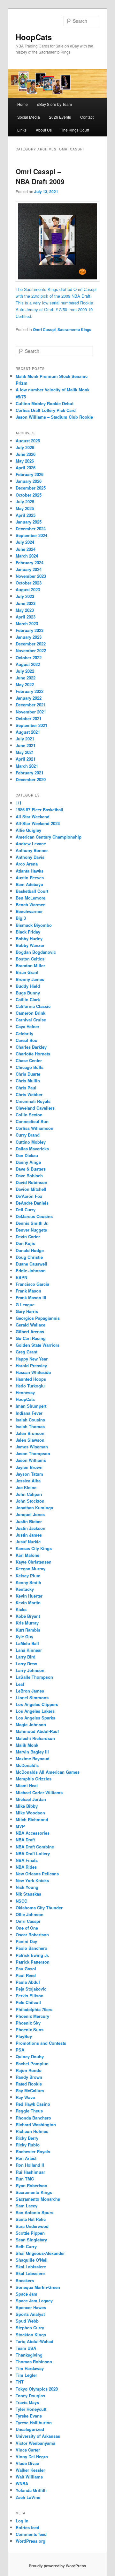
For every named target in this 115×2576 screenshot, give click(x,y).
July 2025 (25, 502)
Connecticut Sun (32, 1121)
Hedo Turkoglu (30, 1386)
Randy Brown (29, 2077)
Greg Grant (27, 1352)
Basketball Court (32, 891)
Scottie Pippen (30, 2233)
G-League (25, 1305)
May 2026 (25, 461)
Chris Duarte (28, 1074)
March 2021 (27, 766)
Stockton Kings (31, 2335)
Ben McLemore (31, 898)
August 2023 (28, 589)
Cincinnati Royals (33, 1101)
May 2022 (25, 684)
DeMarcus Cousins (34, 1216)
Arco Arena (27, 864)
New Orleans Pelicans (37, 1874)
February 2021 (30, 773)
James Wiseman (32, 1447)
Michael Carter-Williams (39, 1792)
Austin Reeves (30, 878)
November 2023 (31, 576)
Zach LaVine (28, 2497)
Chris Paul (26, 1088)
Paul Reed (26, 1975)
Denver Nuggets (31, 1230)
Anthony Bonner (32, 850)
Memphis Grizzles (34, 1779)
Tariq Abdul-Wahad (34, 2341)
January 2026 (29, 481)
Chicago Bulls (30, 1067)
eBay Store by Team (54, 104)
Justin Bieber (29, 1521)
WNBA (22, 2483)
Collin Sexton (29, 1115)
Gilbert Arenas (30, 1331)
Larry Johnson (30, 1670)
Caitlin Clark (28, 999)
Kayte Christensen (34, 1562)
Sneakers (25, 2280)
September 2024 (31, 535)
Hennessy (25, 1392)
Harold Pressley (31, 1365)
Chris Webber (29, 1094)
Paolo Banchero (31, 1948)
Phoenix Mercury (32, 2016)
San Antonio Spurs (34, 2212)
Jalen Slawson (30, 1440)
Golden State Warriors (38, 1345)
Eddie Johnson (31, 1271)
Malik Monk (27, 1745)
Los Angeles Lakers (35, 1711)
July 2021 (25, 739)
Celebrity (24, 1033)
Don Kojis (25, 1243)
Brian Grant (27, 972)
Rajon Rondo (29, 2070)
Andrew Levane (31, 844)
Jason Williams (31, 1460)
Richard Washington (36, 2124)
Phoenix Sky (28, 2023)
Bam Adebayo (29, 884)
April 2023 (26, 617)
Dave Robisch (29, 1176)
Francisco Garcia (32, 1284)
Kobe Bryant (28, 1616)
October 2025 (29, 495)
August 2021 (28, 732)
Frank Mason (28, 1291)
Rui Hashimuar (30, 2172)
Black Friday (28, 932)
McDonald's (27, 1765)
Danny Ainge (28, 1162)
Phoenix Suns (30, 2030)
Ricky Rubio (28, 2145)
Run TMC (25, 2179)
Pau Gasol (26, 1969)
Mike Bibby (27, 1806)
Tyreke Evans (29, 2416)
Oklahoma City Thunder (39, 1908)
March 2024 (27, 556)
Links (22, 130)
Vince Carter (28, 2450)
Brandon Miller (30, 965)
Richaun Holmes (32, 2131)
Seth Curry (26, 2246)
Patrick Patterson (33, 1962)
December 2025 (31, 488)
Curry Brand (28, 1135)
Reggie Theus (29, 2111)
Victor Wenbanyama (35, 2443)
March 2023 (27, 623)
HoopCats (34, 37)
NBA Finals (27, 1860)
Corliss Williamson (34, 1128)
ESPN (21, 1277)
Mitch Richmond (32, 1819)
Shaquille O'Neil (32, 2260)
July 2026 (25, 447)
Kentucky (25, 1589)
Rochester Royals (33, 2151)
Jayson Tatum (29, 1474)
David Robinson (31, 1182)
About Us (44, 130)
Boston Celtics (30, 959)
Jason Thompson (33, 1453)
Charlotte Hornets (33, 1054)
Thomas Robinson (34, 2362)
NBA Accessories (33, 1833)
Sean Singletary (31, 2240)
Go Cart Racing (31, 1338)
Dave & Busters (31, 1169)
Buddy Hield (28, 986)
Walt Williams (29, 2477)
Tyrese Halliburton (34, 2422)
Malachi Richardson (35, 1738)
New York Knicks (32, 1880)
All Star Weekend (33, 817)
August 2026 (28, 441)
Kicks (21, 1609)
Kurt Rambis (28, 1630)
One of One (27, 1928)
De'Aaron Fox (29, 1196)
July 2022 (25, 671)
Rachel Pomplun (32, 2064)
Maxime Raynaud (33, 1758)
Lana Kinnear (29, 1650)
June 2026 (26, 454)
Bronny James (30, 979)
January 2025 (29, 522)
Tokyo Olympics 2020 (37, 2389)
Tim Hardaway (30, 2368)
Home (23, 104)
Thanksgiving (29, 2355)
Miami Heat (27, 1785)
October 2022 (29, 657)
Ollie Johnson (30, 1914)
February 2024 (30, 563)
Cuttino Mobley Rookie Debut (45, 403)
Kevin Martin (28, 1603)
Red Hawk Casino (33, 2104)
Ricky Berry (27, 2138)
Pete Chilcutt (28, 2002)
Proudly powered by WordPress (57, 2566)
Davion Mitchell (31, 1189)
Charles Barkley (31, 1047)
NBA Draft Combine (35, 1847)
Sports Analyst (30, 2314)
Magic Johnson (31, 1724)
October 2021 (29, 718)
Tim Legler (26, 2375)
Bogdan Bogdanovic (36, 952)
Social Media (29, 117)
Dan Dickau (27, 1155)
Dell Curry (26, 1210)
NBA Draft (25, 1840)
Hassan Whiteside (33, 1372)
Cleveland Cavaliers (35, 1108)
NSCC (21, 1901)
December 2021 (31, 705)
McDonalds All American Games (48, 1772)
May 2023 (25, 610)
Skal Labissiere (31, 2267)
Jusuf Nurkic (28, 1542)
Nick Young (27, 1887)
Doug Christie (29, 1257)
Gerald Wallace (31, 1325)
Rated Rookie (29, 2084)
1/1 (19, 803)
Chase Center (29, 1060)
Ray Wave (25, 2097)
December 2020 (31, 779)
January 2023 (29, 637)
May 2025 (25, 508)
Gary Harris (27, 1311)
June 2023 (26, 603)
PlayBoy (24, 2036)
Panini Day (26, 1941)
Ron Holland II (30, 2165)
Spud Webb (27, 2321)
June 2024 (26, 549)
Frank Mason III (31, 1297)
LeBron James (30, 1691)
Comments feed (31, 2534)
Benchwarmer (29, 911)
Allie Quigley (28, 830)
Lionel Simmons (32, 1697)
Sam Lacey (27, 2206)
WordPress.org (31, 2541)
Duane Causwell (31, 1264)
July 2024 (25, 542)
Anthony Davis (30, 857)
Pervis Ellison (30, 1996)
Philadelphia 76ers (34, 2009)
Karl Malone (27, 1555)
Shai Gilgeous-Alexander (40, 2253)
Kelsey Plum (28, 1576)
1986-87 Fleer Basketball (39, 810)
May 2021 (25, 752)
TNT (20, 2382)
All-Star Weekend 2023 (38, 823)
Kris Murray (27, 1623)
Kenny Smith (28, 1582)
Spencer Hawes (31, 2307)
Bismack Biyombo (34, 925)
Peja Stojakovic (31, 1989)
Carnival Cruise (31, 1020)
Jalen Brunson (30, 1433)
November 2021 (31, 712)
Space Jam (27, 2294)
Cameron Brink (31, 1013)
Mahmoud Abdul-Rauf (37, 1731)
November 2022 (31, 650)
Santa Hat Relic (31, 2219)
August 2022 (28, 664)
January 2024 (29, 569)
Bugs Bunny (28, 993)
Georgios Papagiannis (38, 1318)
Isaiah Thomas (30, 1426)
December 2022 (31, 644)
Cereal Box (26, 1040)
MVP (20, 1826)
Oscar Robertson (32, 1935)
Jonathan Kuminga (34, 1508)
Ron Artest (26, 2158)
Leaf (20, 1684)
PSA (20, 2050)
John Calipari (29, 1494)
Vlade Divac (27, 2463)
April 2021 (26, 759)
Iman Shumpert (31, 1406)
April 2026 (26, 468)
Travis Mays (27, 2402)
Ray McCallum (30, 2090)
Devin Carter (28, 1237)
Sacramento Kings (74, 329)
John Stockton (30, 1501)
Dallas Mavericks (32, 1149)
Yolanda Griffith (31, 2490)
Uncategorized (30, 2429)
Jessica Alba (28, 1481)
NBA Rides (26, 1867)
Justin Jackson (31, 1528)
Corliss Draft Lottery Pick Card (46, 410)
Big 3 (21, 918)
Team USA (26, 2348)
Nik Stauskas (28, 1894)
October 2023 (29, 583)
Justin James (29, 1535)
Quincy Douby (30, 2056)
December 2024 (31, 529)
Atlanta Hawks (30, 871)
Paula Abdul (28, 1982)
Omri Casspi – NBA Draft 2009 (40, 176)
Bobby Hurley (29, 938)
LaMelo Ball (27, 1643)
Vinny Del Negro (32, 2457)
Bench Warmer (30, 904)
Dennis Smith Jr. (32, 1223)
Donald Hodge (30, 1250)
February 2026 (30, 474)
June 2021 (26, 745)
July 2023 (25, 596)
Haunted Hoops (31, 1379)
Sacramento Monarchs (38, 2199)
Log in (22, 2521)
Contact (87, 117)
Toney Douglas (30, 2396)
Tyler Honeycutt (31, 2409)
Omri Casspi (44, 329)
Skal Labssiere (30, 2273)
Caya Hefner (27, 1026)
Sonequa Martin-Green (38, 2287)
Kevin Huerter (29, 1596)
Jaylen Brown (29, 1467)
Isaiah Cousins (30, 1420)
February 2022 (30, 691)
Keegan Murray (31, 1569)
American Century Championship (49, 837)
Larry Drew (26, 1663)
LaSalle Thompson (34, 1677)
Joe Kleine (26, 1487)
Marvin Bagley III (32, 1752)
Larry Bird (26, 1657)
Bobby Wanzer (30, 945)
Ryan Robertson (31, 2185)
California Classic (33, 1006)
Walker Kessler (30, 2470)
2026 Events (60, 117)
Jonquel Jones (30, 1514)
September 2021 (31, 725)
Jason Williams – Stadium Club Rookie (54, 417)
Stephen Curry (30, 2328)
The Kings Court (75, 130)
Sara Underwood (32, 2226)
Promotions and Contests (41, 2043)
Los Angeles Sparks (35, 1718)
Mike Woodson (30, 1813)
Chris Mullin (28, 1081)
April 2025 (26, 515)
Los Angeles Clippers (37, 1704)
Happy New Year (32, 1359)
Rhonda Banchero (33, 2118)
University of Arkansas (38, 2436)
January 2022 (29, 698)
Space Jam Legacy (34, 2301)
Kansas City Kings (34, 1548)
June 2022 (26, 678)
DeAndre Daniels (32, 1203)
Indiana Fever (29, 1413)
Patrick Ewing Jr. (32, 1955)
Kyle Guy (24, 1637)
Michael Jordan (31, 1799)
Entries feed (27, 2527)
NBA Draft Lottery (33, 1853)
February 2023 (30, 630)
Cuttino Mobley (31, 1142)
